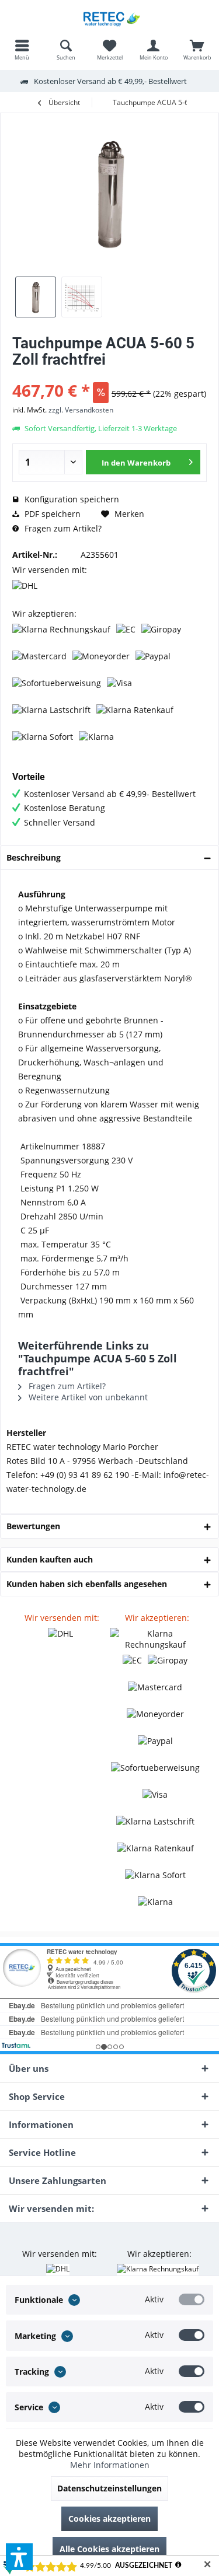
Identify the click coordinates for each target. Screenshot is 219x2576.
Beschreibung (34, 857)
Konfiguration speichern (71, 499)
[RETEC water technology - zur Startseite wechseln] (109, 18)
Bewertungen (33, 1526)
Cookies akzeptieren (109, 2519)
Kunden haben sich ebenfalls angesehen (87, 1584)
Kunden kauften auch (50, 1559)
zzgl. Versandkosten (81, 410)
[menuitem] (22, 50)
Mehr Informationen (110, 2465)
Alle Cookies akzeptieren (109, 2549)
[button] (19, 2557)
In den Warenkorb (136, 463)
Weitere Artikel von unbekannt (87, 1397)
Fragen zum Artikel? (62, 528)
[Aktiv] (192, 2299)
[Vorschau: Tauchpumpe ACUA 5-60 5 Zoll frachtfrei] (36, 297)
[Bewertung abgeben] (109, 375)
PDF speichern (51, 514)
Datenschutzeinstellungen (109, 2488)
